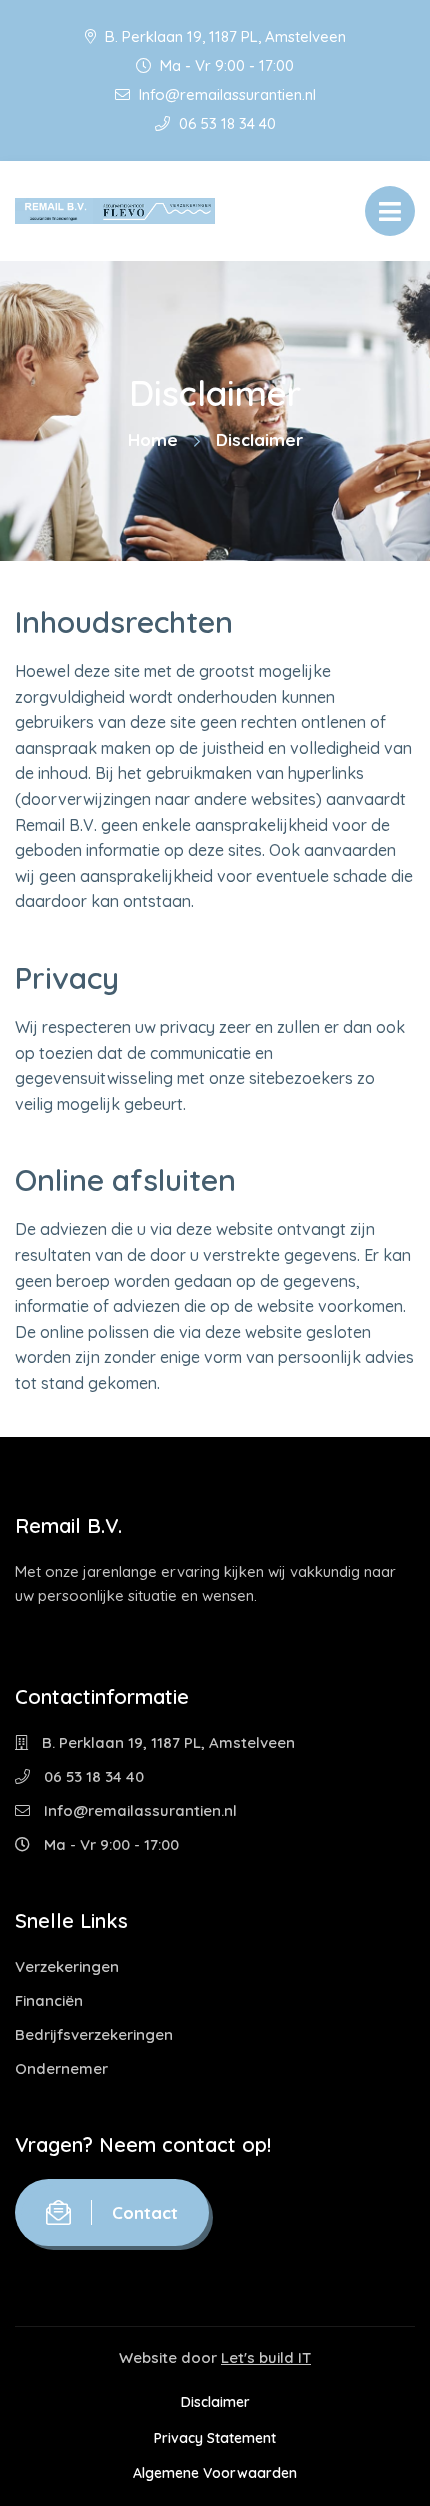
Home (153, 439)
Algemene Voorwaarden (215, 2473)
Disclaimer (215, 2402)
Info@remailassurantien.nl (225, 94)
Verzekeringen (67, 1966)
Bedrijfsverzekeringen (94, 2034)
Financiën (49, 2000)
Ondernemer (61, 2068)
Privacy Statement (215, 2438)
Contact (145, 2212)
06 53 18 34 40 (225, 123)
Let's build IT (266, 2357)
